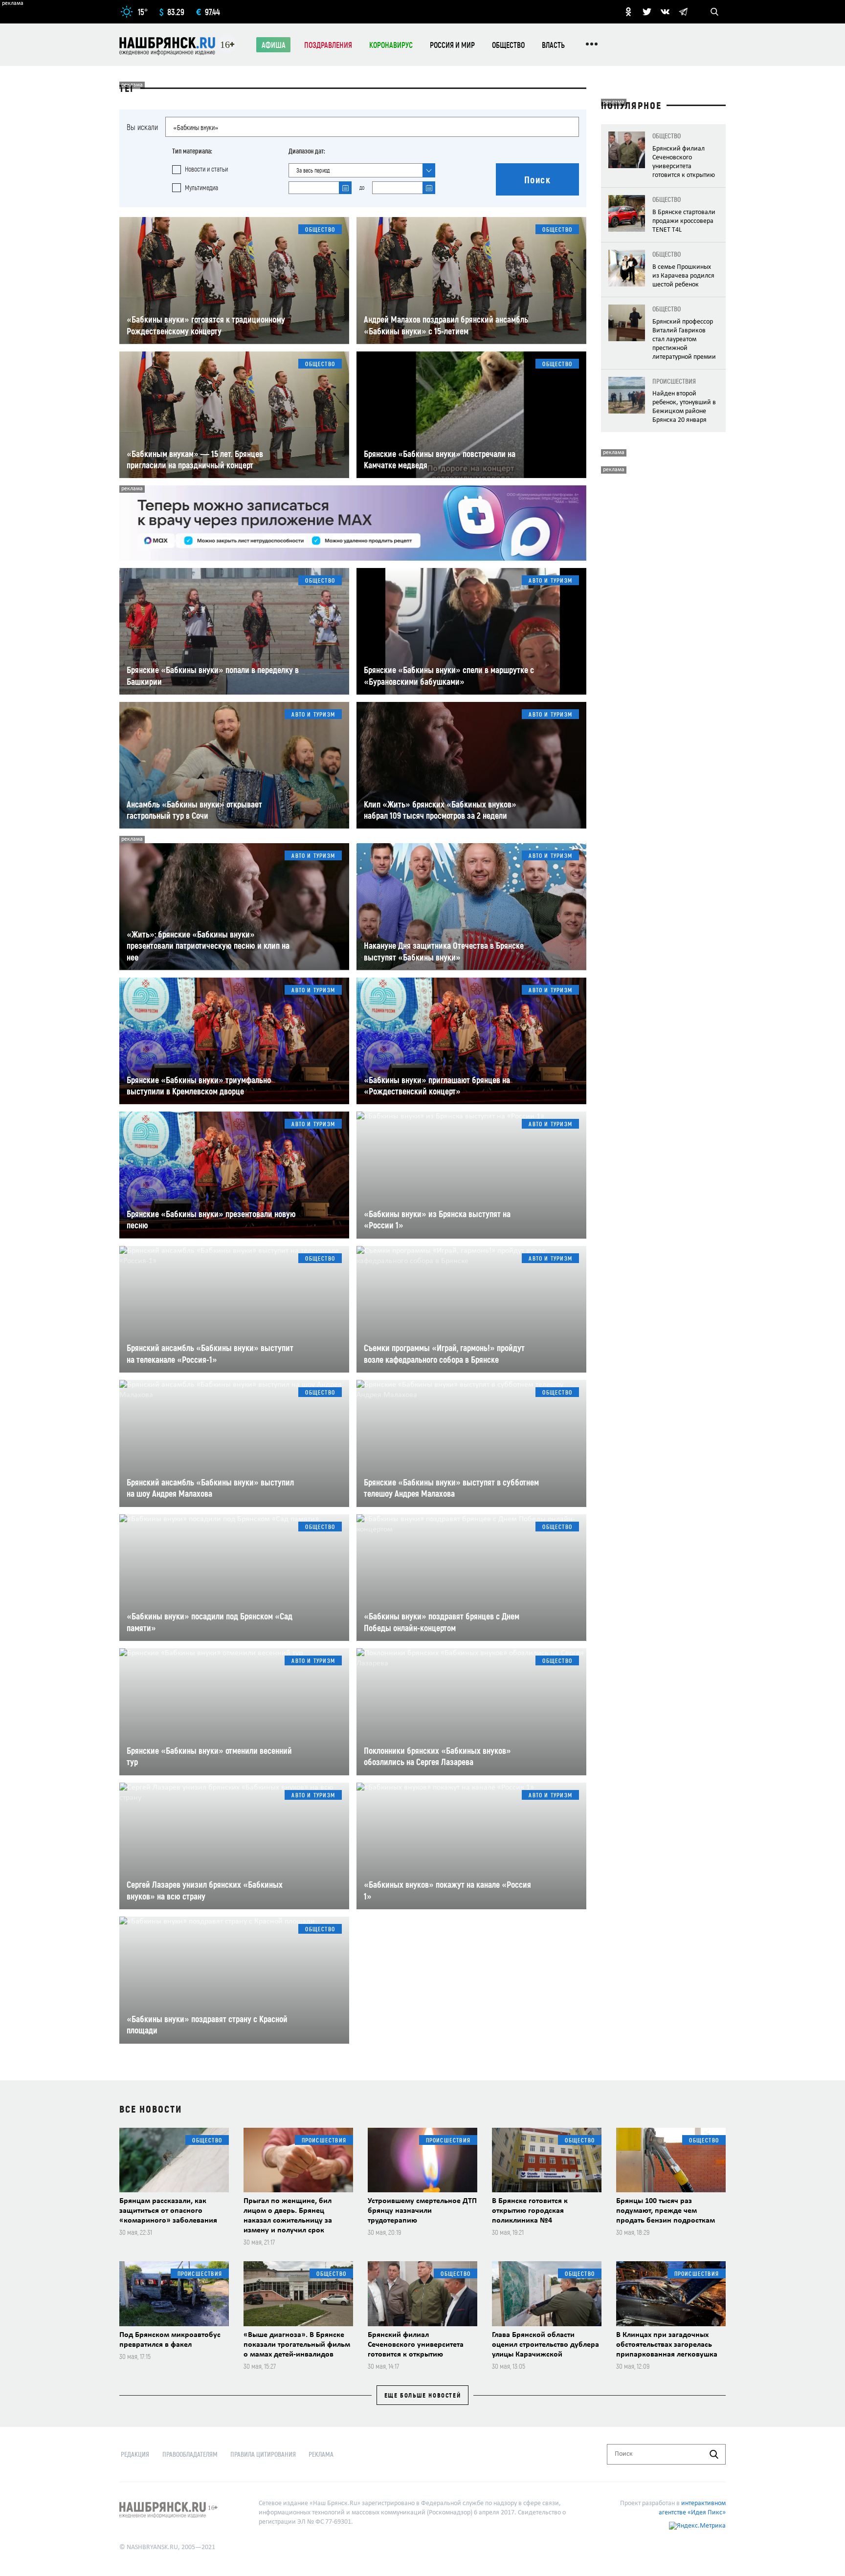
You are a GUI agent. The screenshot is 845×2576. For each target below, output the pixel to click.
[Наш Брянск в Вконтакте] (665, 12)
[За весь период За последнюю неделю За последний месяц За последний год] (362, 170)
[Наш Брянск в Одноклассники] (628, 12)
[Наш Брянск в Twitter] (647, 12)
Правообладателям (190, 2454)
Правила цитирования (263, 2454)
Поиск (538, 179)
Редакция (135, 2454)
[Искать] (714, 2454)
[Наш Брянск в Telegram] (683, 12)
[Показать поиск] (714, 12)
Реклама (321, 2454)
